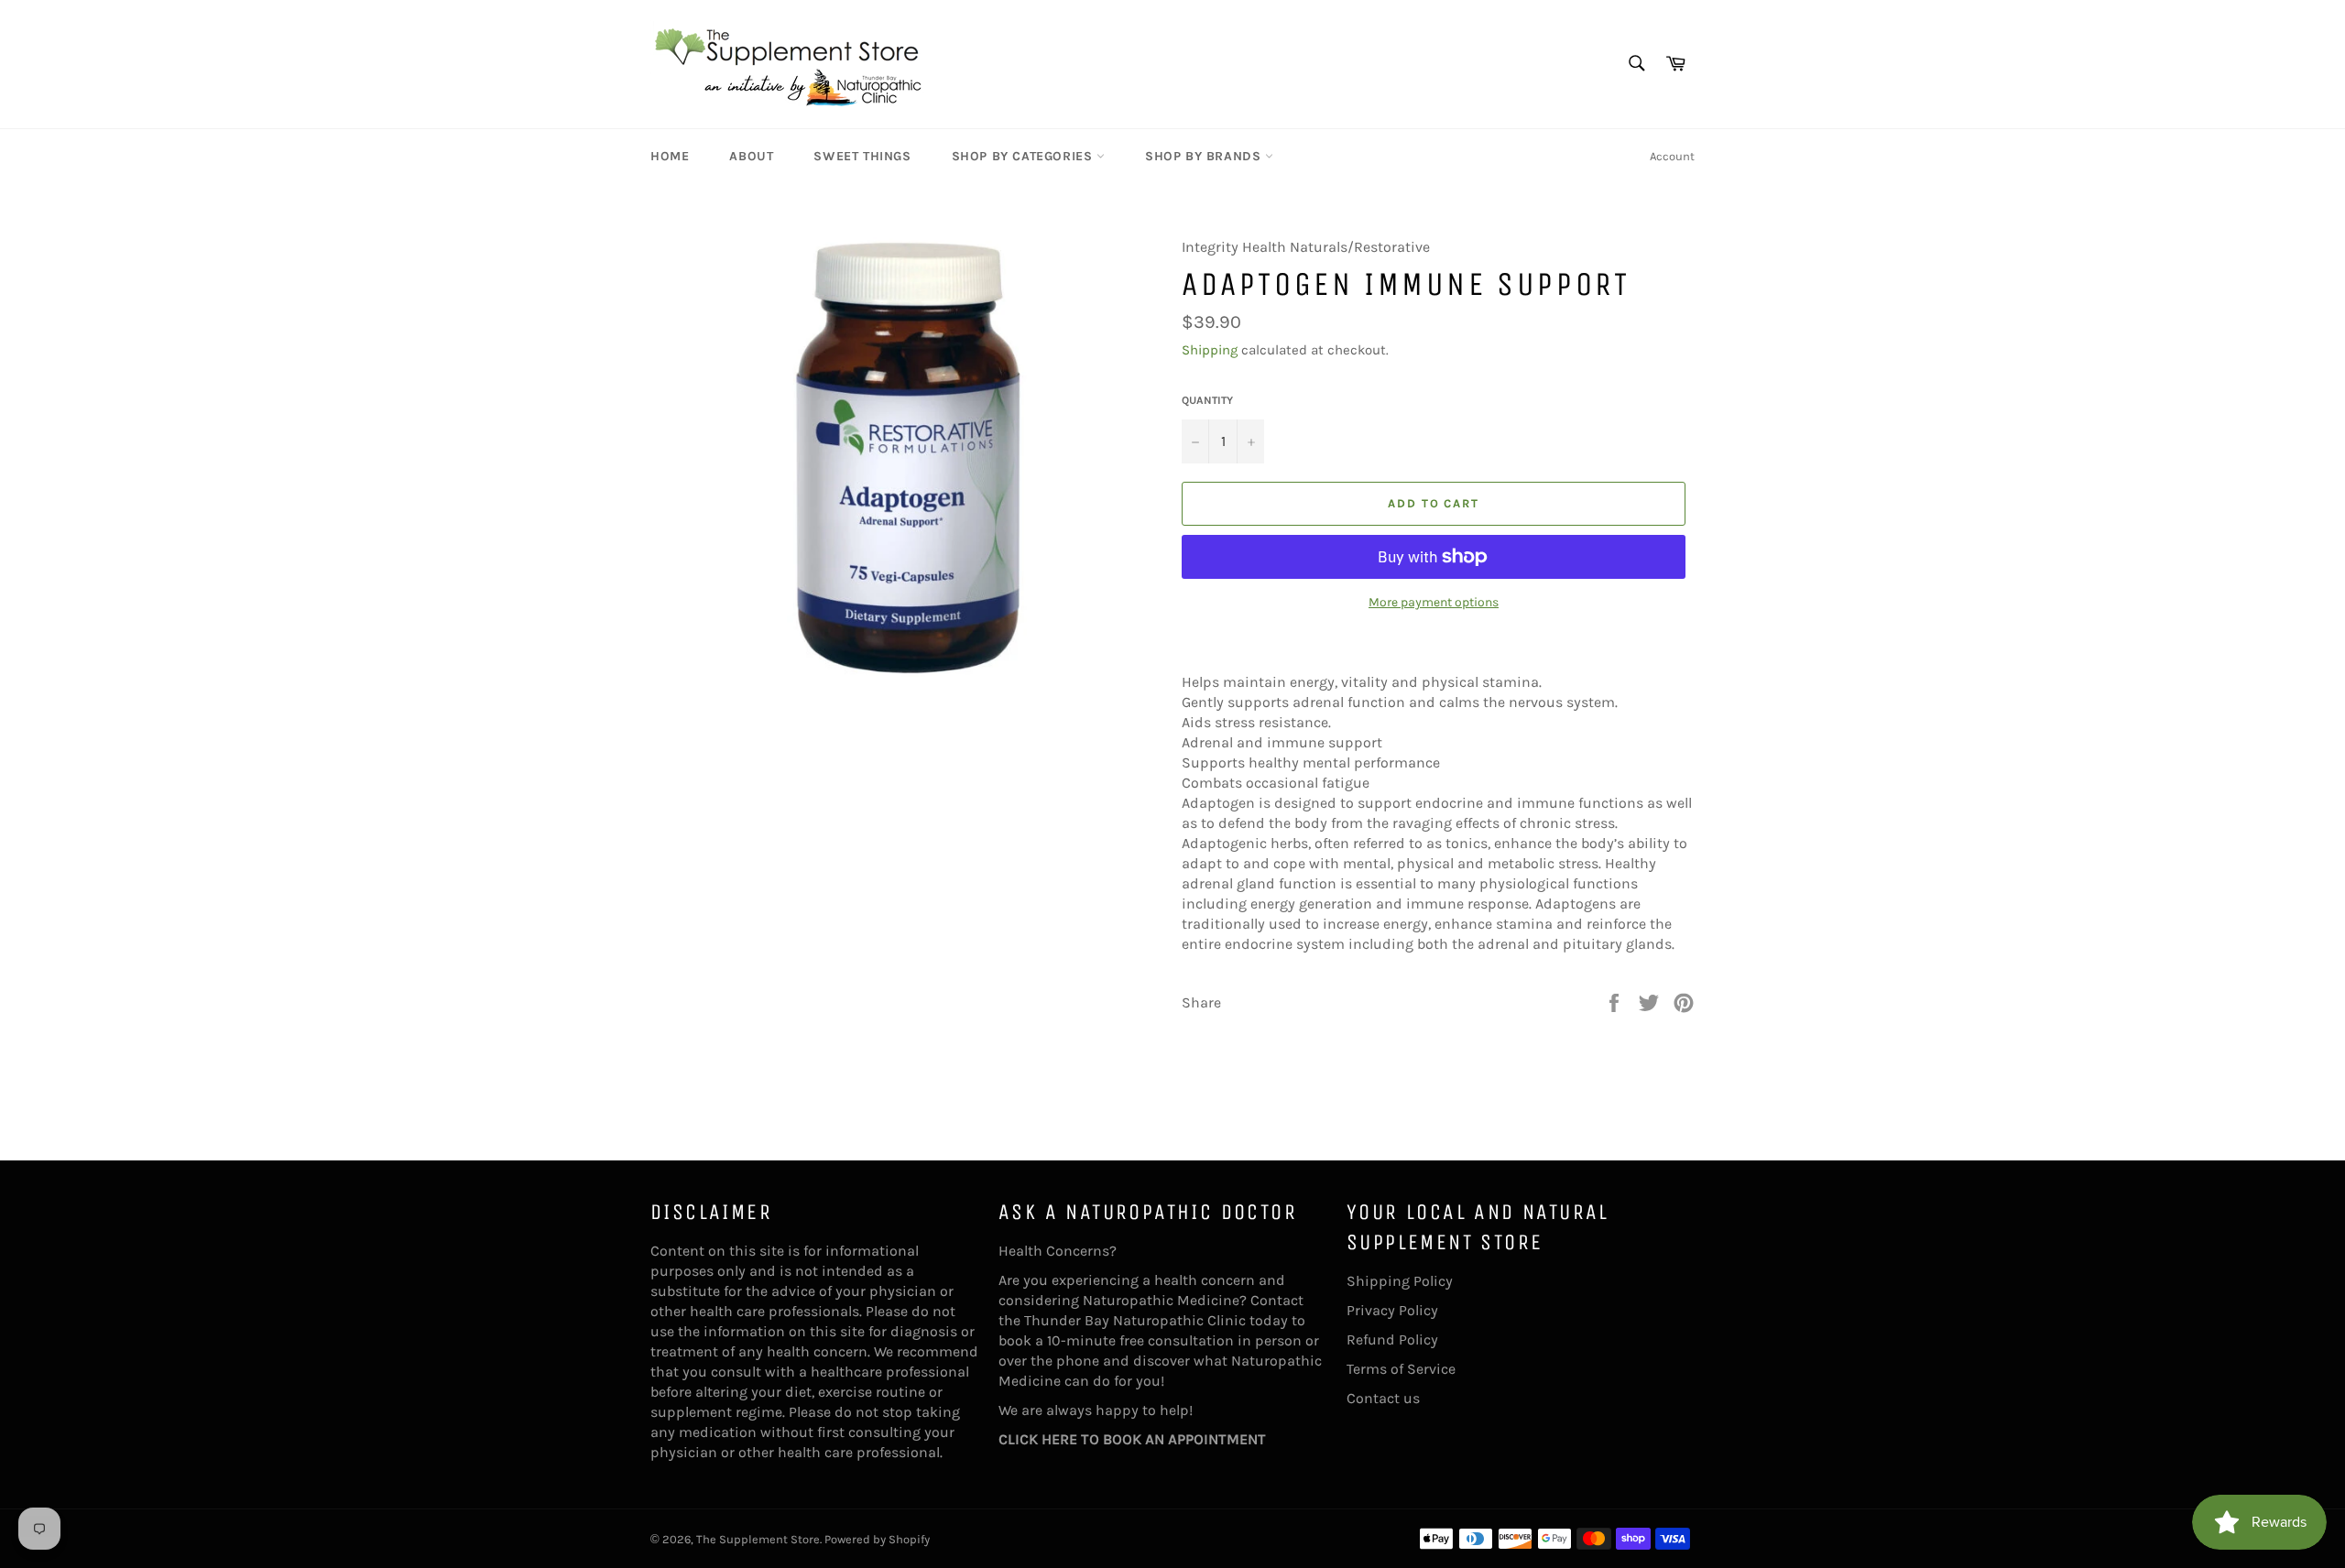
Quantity (1207, 400)
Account (1672, 156)
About (751, 156)
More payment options (1434, 602)
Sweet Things (862, 156)
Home (670, 156)
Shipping (1210, 350)
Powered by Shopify (877, 1539)
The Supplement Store (758, 1539)
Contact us (1383, 1398)
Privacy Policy (1392, 1310)
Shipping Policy (1400, 1281)
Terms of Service (1401, 1369)
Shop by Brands (1205, 156)
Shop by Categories (1024, 156)
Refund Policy (1392, 1339)
